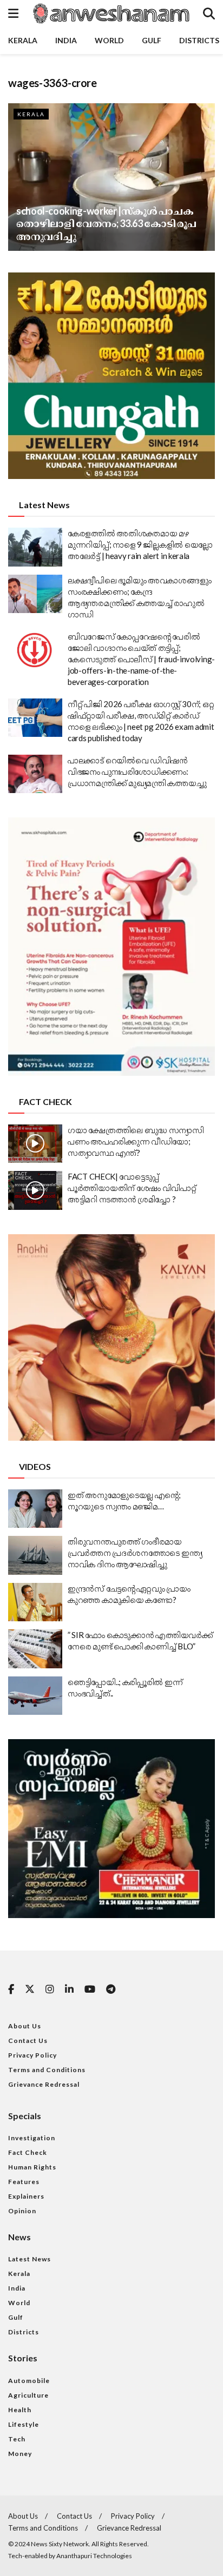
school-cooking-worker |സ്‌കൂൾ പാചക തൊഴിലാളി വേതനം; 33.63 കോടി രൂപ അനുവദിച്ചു (106, 224)
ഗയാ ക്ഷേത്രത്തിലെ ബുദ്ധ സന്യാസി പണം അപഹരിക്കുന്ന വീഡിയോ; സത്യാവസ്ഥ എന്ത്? (136, 1141)
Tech (17, 2439)
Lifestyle (24, 2424)
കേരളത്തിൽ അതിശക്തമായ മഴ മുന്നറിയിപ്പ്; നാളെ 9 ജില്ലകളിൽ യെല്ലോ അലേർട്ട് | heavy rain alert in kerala (140, 544)
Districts (199, 40)
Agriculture (28, 2395)
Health (20, 2410)
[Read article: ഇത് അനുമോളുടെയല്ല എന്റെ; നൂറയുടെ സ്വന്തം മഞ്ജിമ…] (35, 1509)
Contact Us (28, 2041)
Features (24, 2182)
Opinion (22, 2211)
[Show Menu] (13, 14)
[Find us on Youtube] (90, 1990)
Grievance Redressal (44, 2084)
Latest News (29, 2259)
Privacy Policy (32, 2055)
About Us (25, 2026)
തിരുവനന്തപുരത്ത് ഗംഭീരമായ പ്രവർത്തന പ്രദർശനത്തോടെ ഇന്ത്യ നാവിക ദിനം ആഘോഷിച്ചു (135, 1553)
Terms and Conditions (47, 2070)
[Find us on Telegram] (111, 1990)
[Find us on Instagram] (50, 1990)
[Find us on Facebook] (11, 1990)
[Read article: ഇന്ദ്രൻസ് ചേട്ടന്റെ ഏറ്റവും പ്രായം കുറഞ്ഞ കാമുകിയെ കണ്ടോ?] (35, 1602)
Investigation (32, 2138)
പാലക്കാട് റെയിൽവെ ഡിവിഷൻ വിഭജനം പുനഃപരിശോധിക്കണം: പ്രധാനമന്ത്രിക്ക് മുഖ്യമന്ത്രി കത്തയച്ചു (137, 771)
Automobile (29, 2381)
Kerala (23, 40)
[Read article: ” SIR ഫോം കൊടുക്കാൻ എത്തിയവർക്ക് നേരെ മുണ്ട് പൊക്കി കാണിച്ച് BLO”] (35, 1649)
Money (20, 2454)
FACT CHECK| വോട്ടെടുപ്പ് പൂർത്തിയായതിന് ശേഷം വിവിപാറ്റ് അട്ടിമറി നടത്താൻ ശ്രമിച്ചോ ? (132, 1188)
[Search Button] (209, 14)
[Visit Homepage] (110, 14)
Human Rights (32, 2167)
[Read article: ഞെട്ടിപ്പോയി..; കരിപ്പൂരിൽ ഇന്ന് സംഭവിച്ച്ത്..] (35, 1696)
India (66, 40)
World (109, 40)
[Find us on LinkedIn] (69, 1990)
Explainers (26, 2196)
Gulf (152, 40)
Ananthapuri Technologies (94, 2556)
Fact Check (28, 2152)
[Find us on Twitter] (30, 1989)
